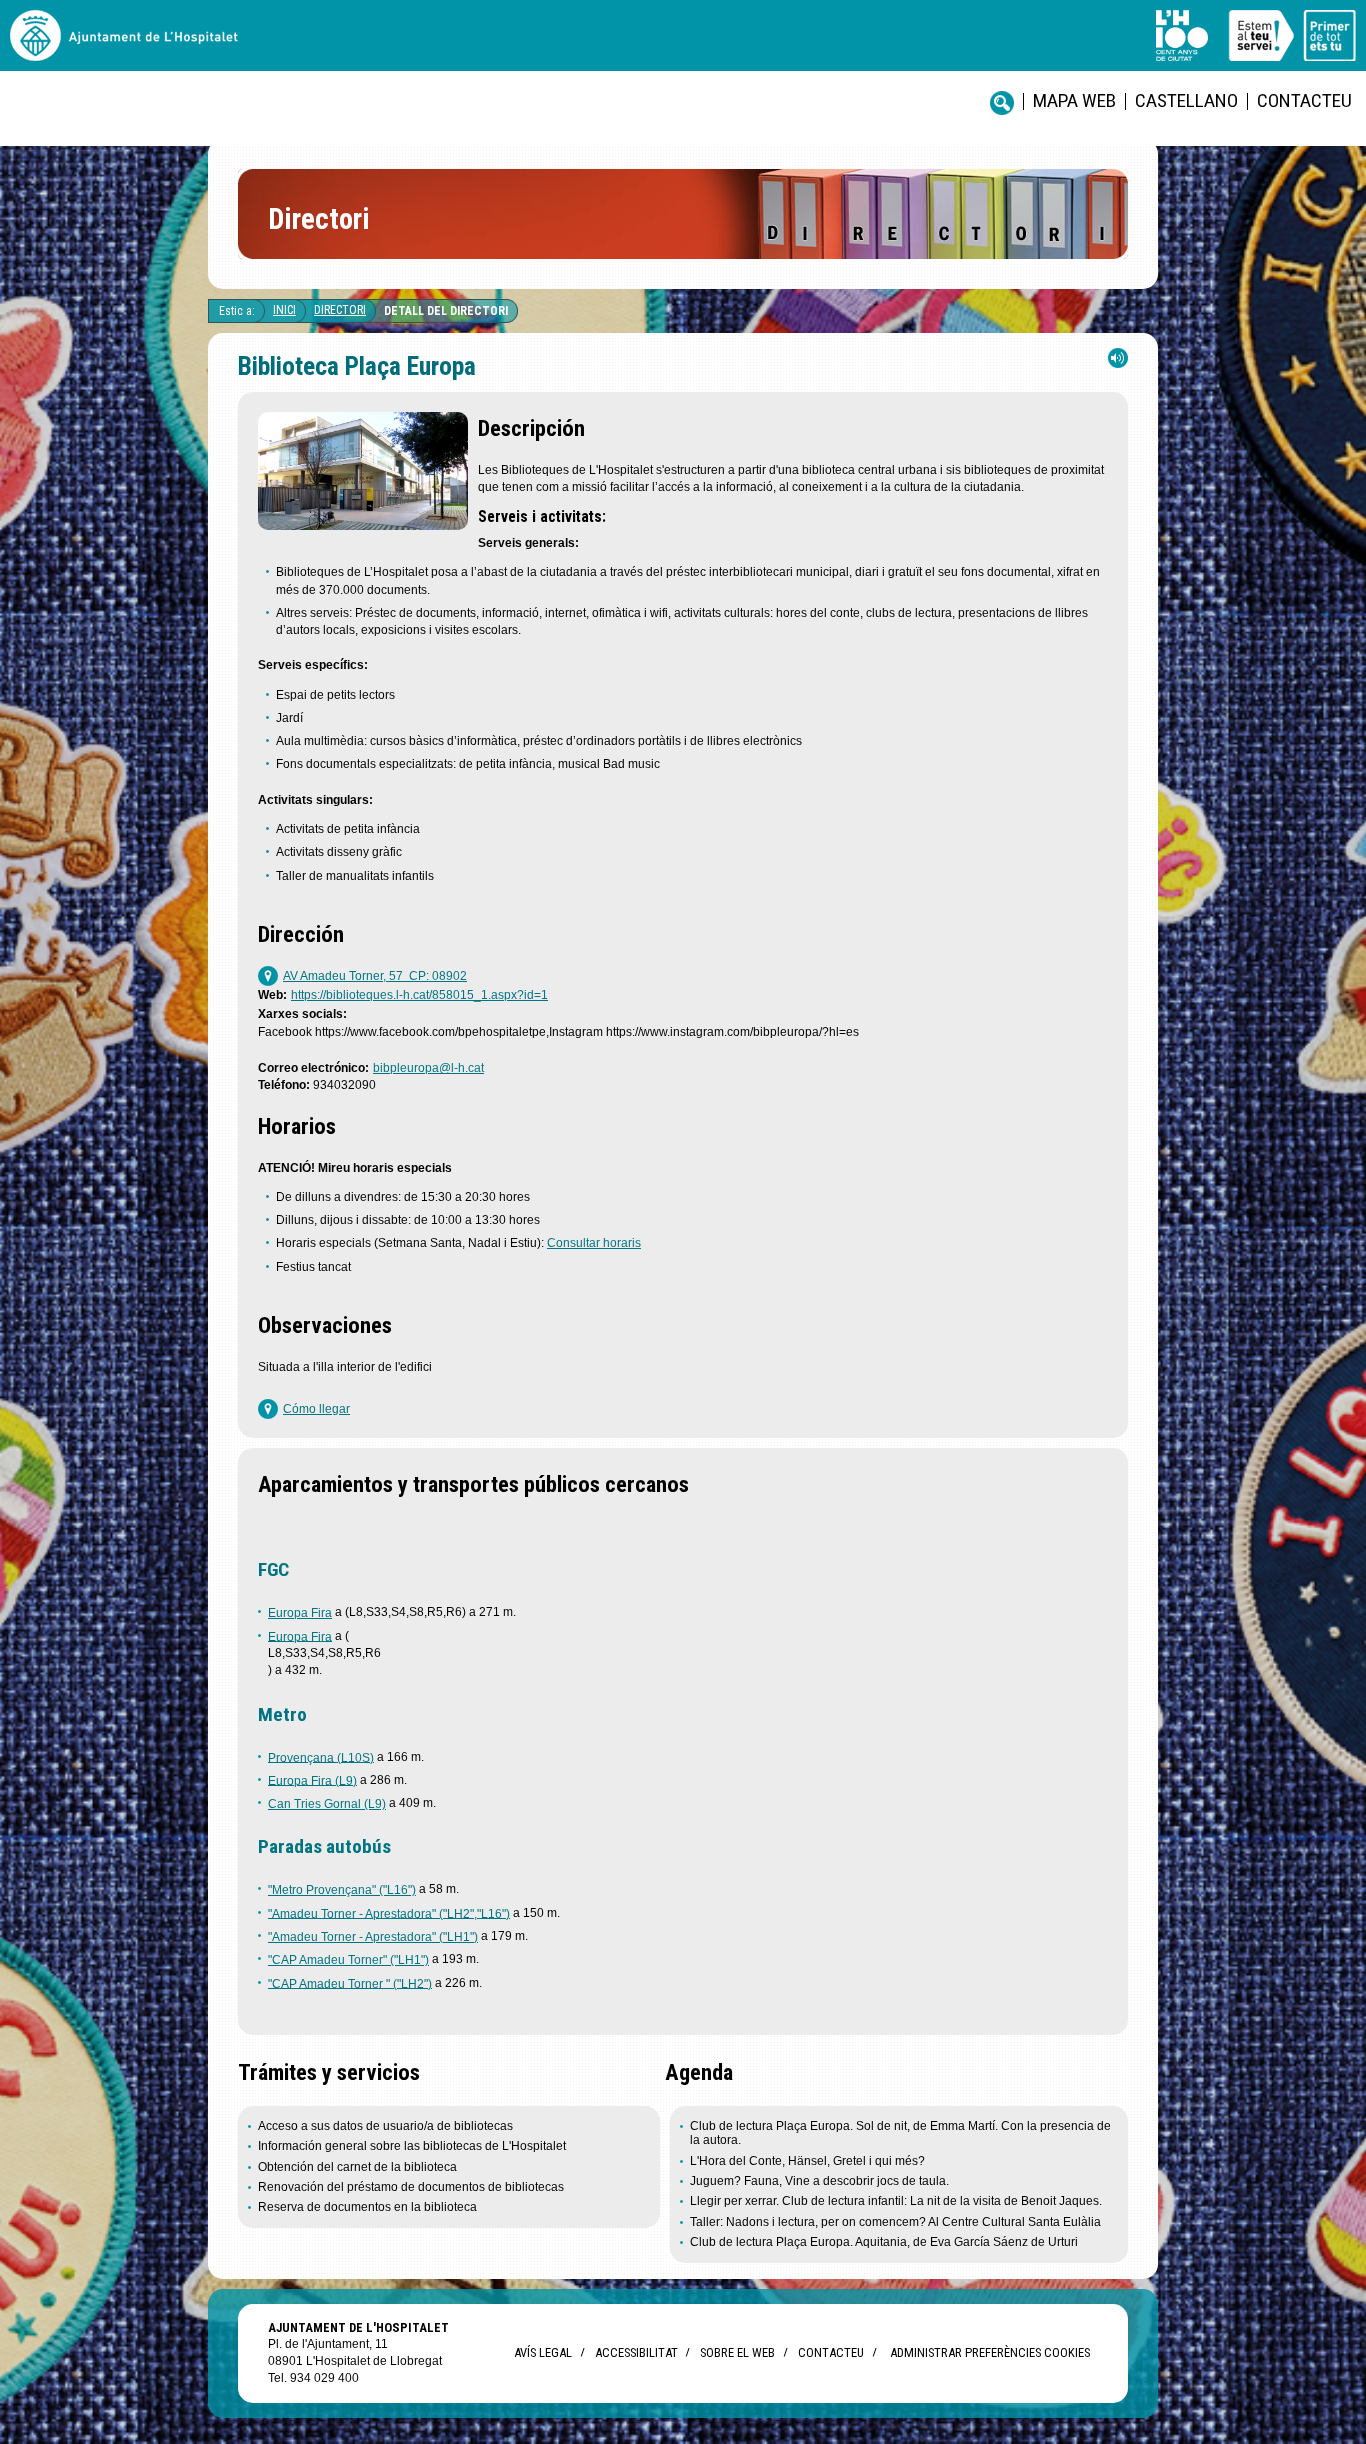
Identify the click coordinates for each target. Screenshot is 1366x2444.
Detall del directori (446, 311)
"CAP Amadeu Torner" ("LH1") (348, 1960)
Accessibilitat (636, 2352)
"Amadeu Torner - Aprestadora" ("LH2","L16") (389, 1913)
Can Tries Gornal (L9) (327, 1804)
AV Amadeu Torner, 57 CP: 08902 (375, 976)
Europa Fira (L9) (312, 1780)
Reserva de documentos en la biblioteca (367, 2207)
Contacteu (1304, 100)
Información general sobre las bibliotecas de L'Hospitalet (412, 2146)
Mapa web (1074, 100)
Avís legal (543, 2352)
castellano (1186, 100)
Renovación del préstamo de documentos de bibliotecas (411, 2187)
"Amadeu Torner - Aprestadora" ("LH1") (373, 1937)
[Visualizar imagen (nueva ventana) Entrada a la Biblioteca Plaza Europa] (363, 524)
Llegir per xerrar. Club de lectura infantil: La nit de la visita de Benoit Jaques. (896, 2201)
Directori (340, 310)
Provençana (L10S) (321, 1757)
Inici (284, 310)
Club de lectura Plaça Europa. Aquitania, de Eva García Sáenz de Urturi (884, 2242)
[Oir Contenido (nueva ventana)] (1118, 362)
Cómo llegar (316, 1409)
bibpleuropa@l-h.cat (428, 1068)
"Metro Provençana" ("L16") (342, 1890)
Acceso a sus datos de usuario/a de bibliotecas (385, 2126)
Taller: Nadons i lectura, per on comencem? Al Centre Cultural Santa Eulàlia (895, 2222)
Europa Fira (300, 1613)
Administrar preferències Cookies (990, 2352)
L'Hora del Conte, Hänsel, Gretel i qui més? (807, 2161)
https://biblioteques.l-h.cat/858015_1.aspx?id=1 (419, 995)
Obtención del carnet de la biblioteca (357, 2167)
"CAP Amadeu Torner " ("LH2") (350, 1983)
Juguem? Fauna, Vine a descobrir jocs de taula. (819, 2181)
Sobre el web (737, 2352)
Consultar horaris (594, 1243)
